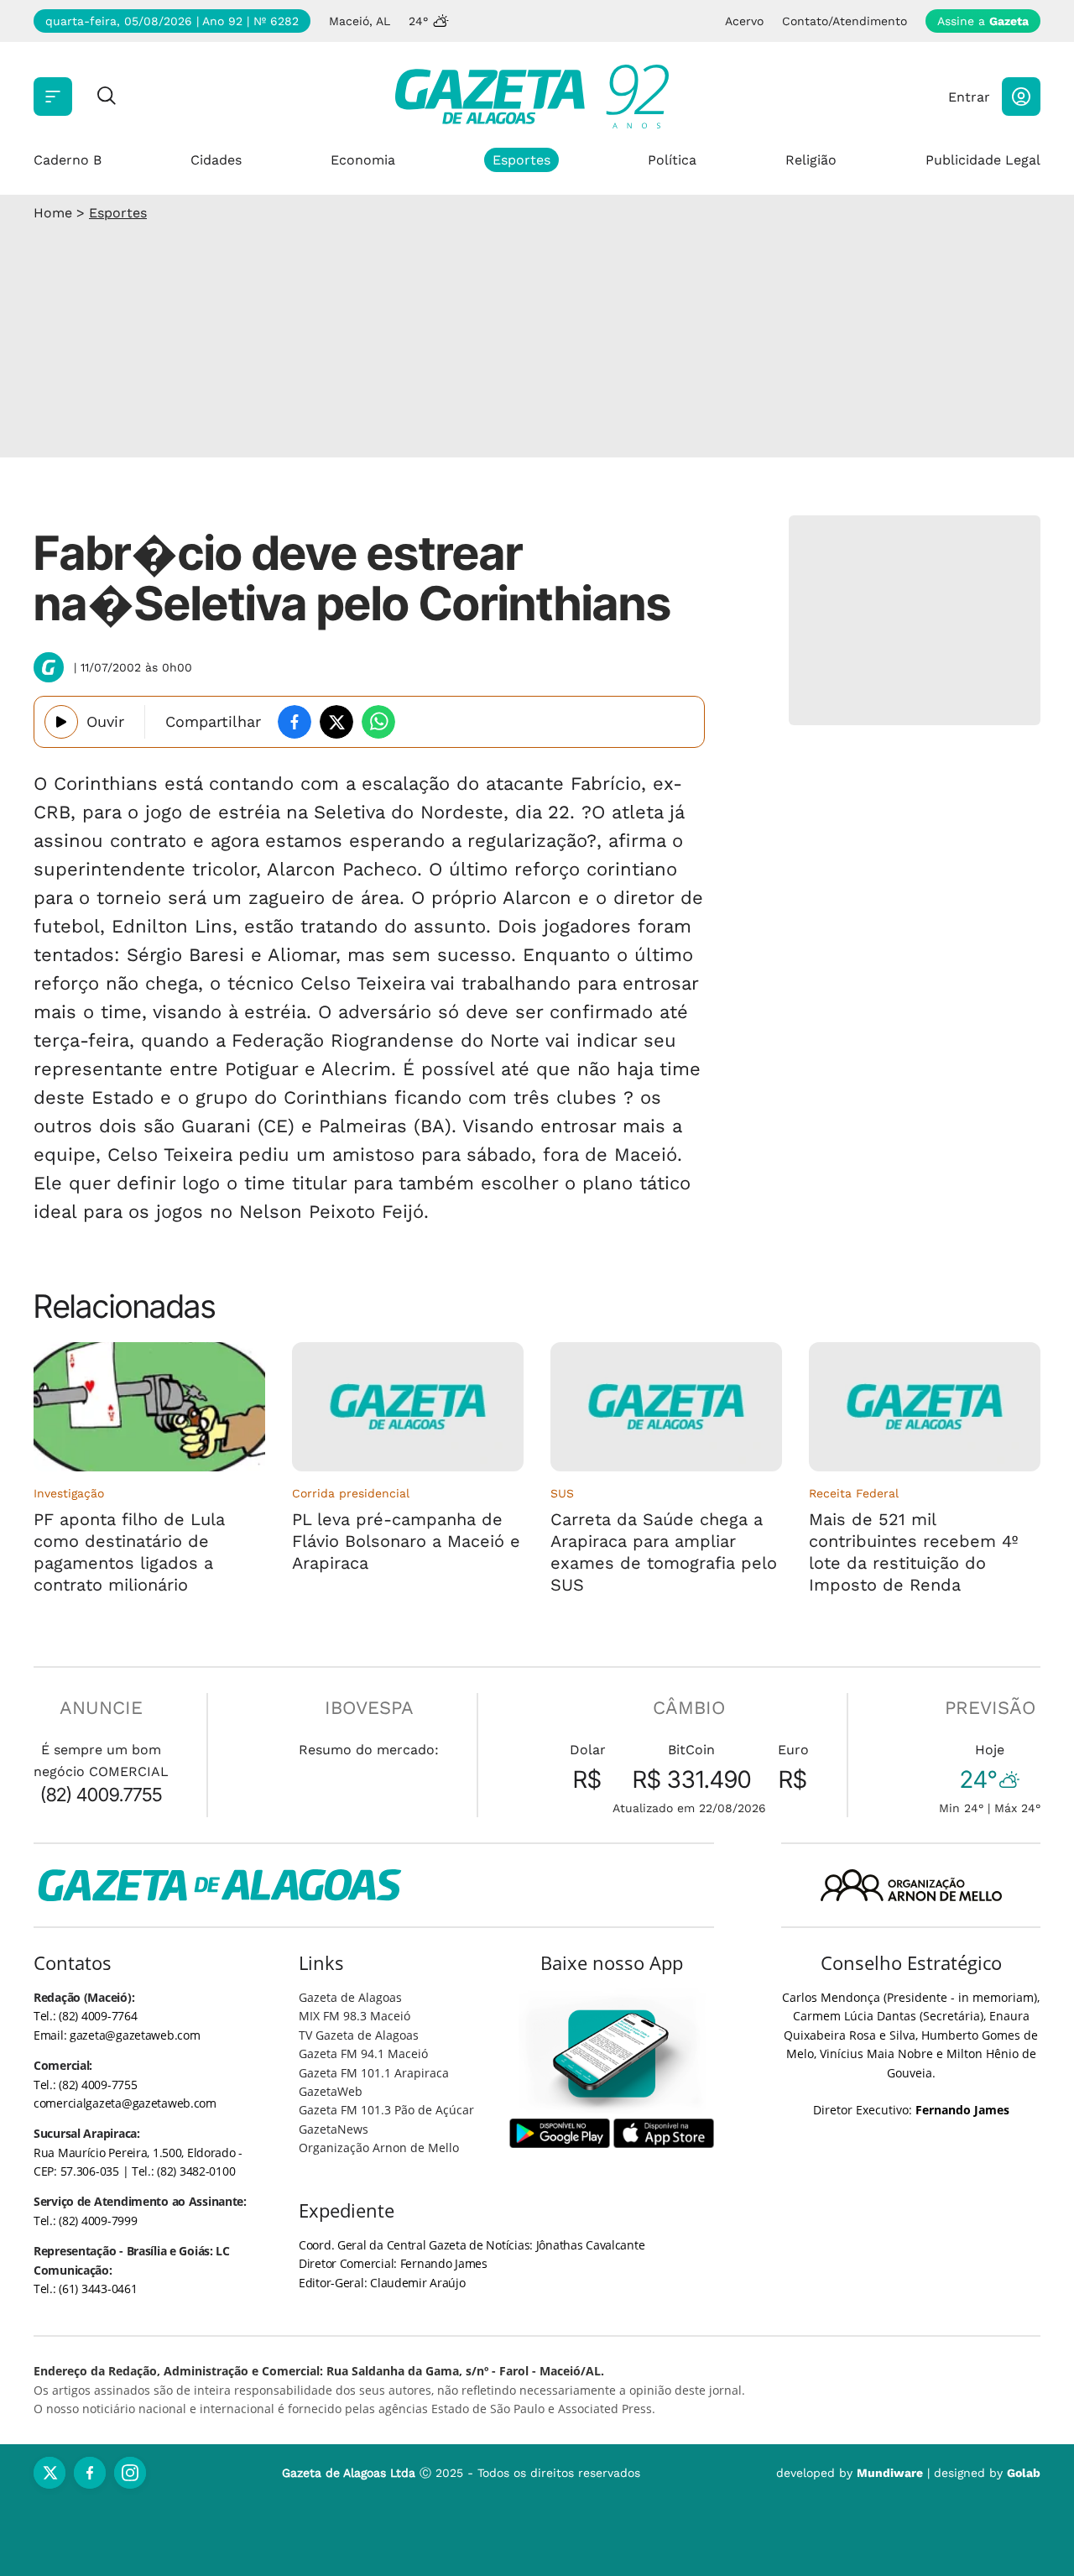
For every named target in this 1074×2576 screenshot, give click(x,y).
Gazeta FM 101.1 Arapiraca (374, 2073)
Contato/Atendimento (845, 21)
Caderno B (68, 160)
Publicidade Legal (983, 160)
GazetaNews (334, 2129)
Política (672, 160)
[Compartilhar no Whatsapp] (378, 722)
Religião (811, 160)
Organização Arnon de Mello (379, 2148)
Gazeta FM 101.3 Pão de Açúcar (386, 2110)
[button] (1021, 97)
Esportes (521, 160)
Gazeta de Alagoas (350, 1997)
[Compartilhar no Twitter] (336, 722)
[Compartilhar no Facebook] (295, 722)
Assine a (983, 21)
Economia (363, 160)
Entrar (969, 97)
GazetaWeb (331, 2091)
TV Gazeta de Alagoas (359, 2035)
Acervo (744, 21)
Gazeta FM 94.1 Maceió (363, 2053)
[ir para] (612, 2053)
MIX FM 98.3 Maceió (355, 2016)
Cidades (216, 160)
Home (53, 213)
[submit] (107, 97)
